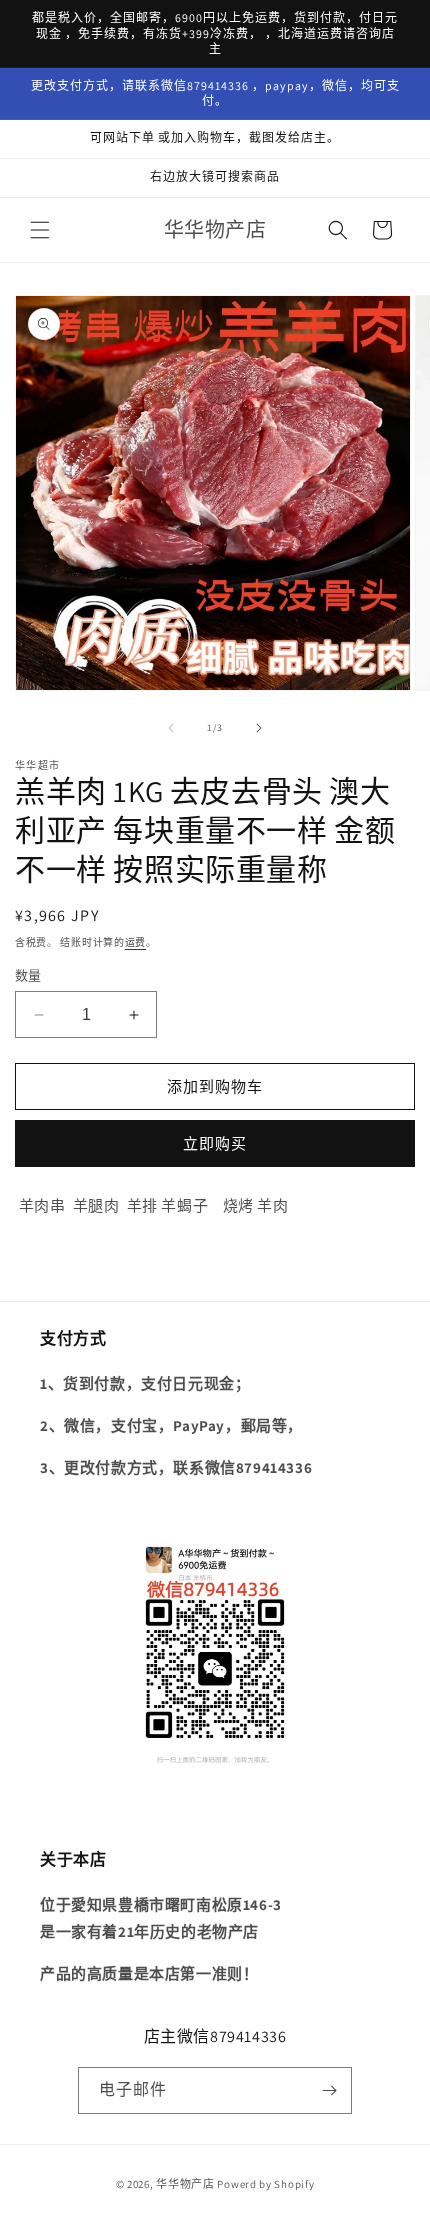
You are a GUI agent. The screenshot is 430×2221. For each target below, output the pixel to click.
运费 (135, 942)
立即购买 (215, 1143)
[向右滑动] (259, 728)
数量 (28, 975)
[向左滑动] (171, 728)
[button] (40, 230)
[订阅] (329, 2090)
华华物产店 (185, 2184)
